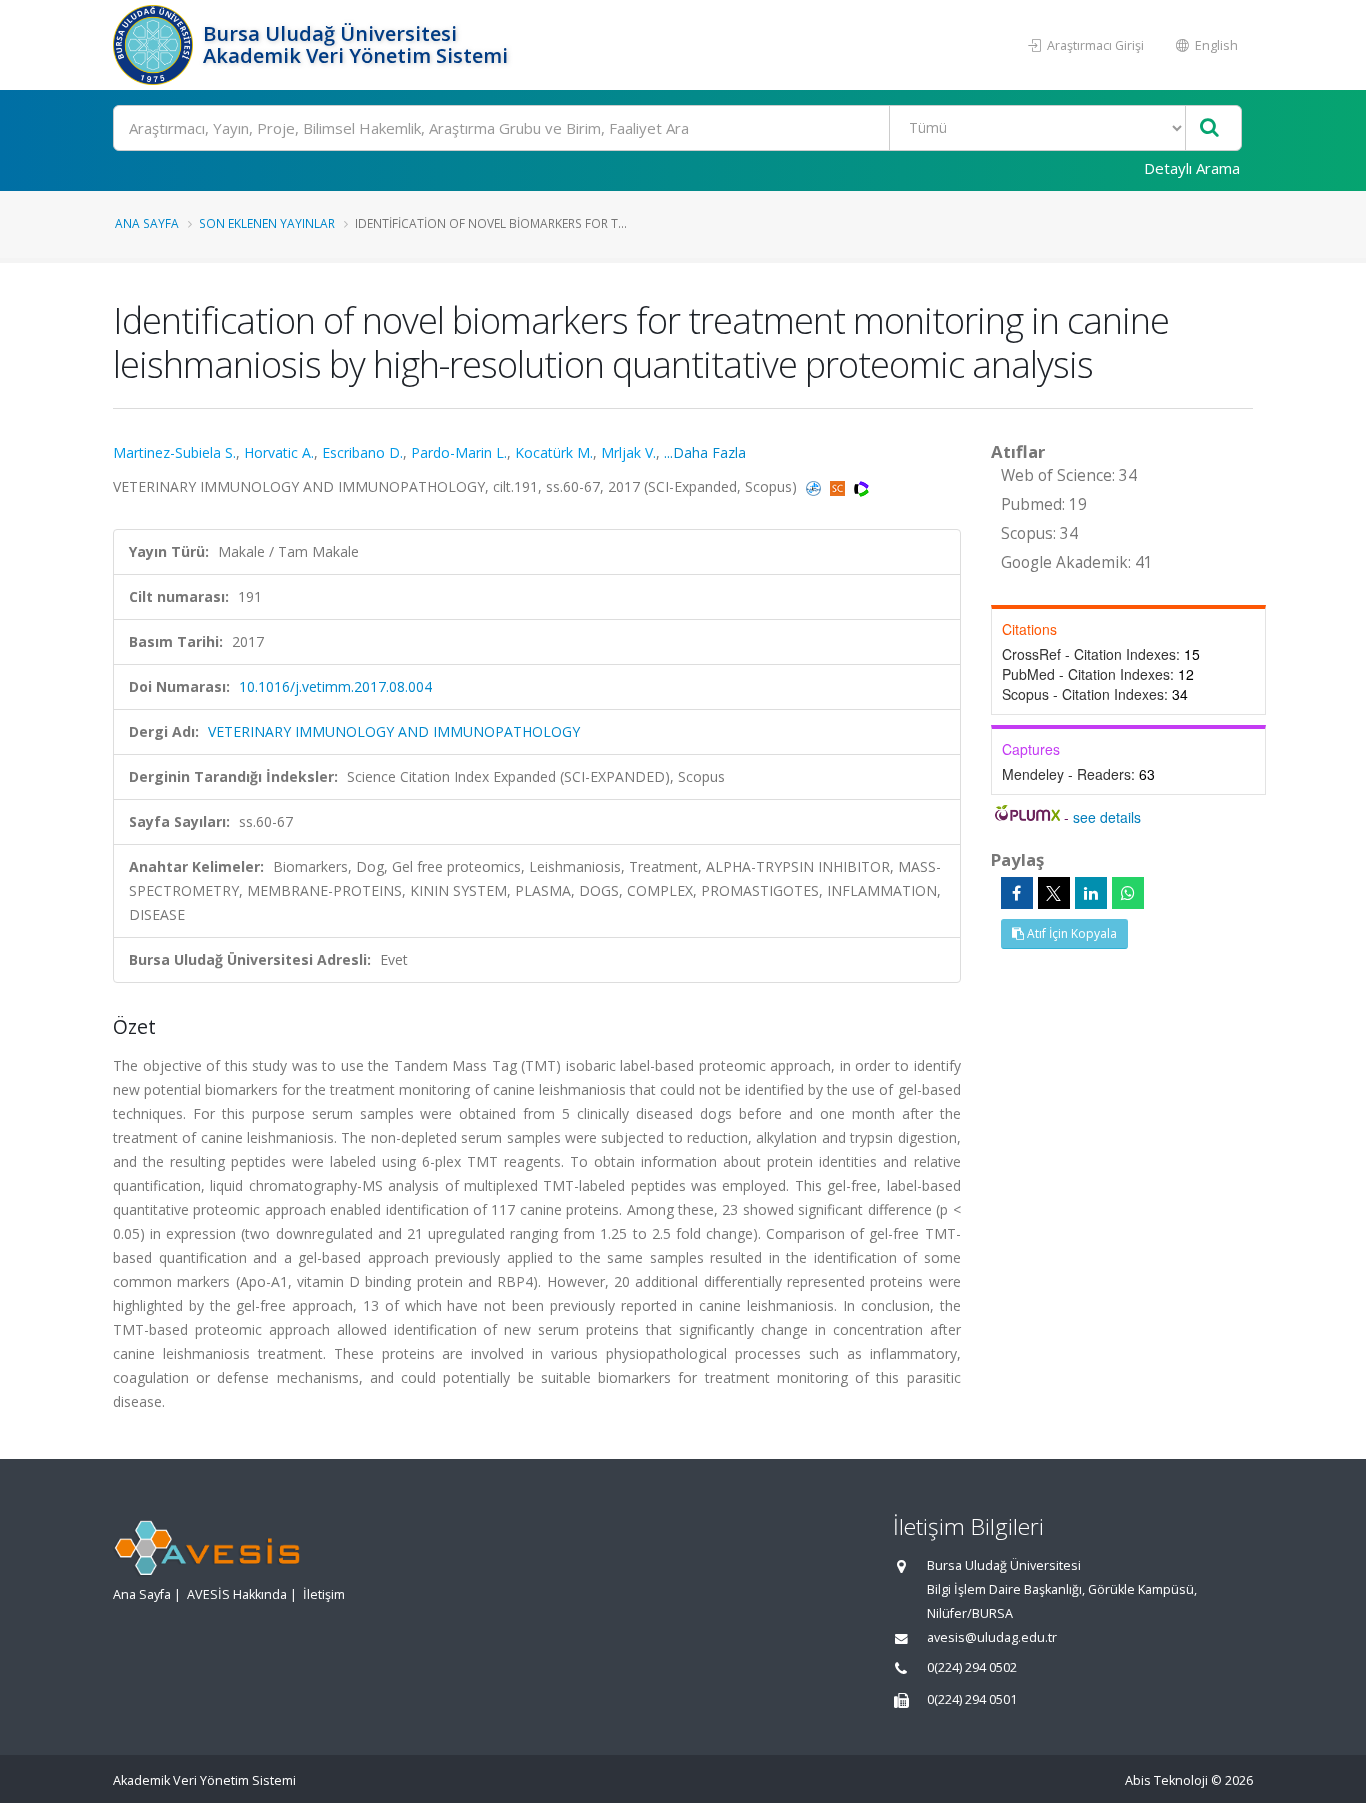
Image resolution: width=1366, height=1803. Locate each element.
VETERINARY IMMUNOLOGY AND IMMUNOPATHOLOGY (394, 731)
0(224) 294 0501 (972, 1699)
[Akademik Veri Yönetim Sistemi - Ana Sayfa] (155, 45)
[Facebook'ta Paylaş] (1017, 893)
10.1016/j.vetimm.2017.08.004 (335, 686)
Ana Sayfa (147, 223)
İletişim (324, 1594)
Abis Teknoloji (1166, 1780)
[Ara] (1209, 128)
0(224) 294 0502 (972, 1667)
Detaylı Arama (1192, 168)
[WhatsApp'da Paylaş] (1128, 893)
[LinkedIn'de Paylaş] (1091, 893)
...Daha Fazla (705, 452)
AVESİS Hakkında (237, 1594)
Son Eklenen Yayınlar (267, 223)
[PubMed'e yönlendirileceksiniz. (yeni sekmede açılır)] (815, 486)
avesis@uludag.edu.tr (992, 1637)
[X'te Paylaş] (1054, 893)
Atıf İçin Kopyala (1070, 933)
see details (1107, 817)
